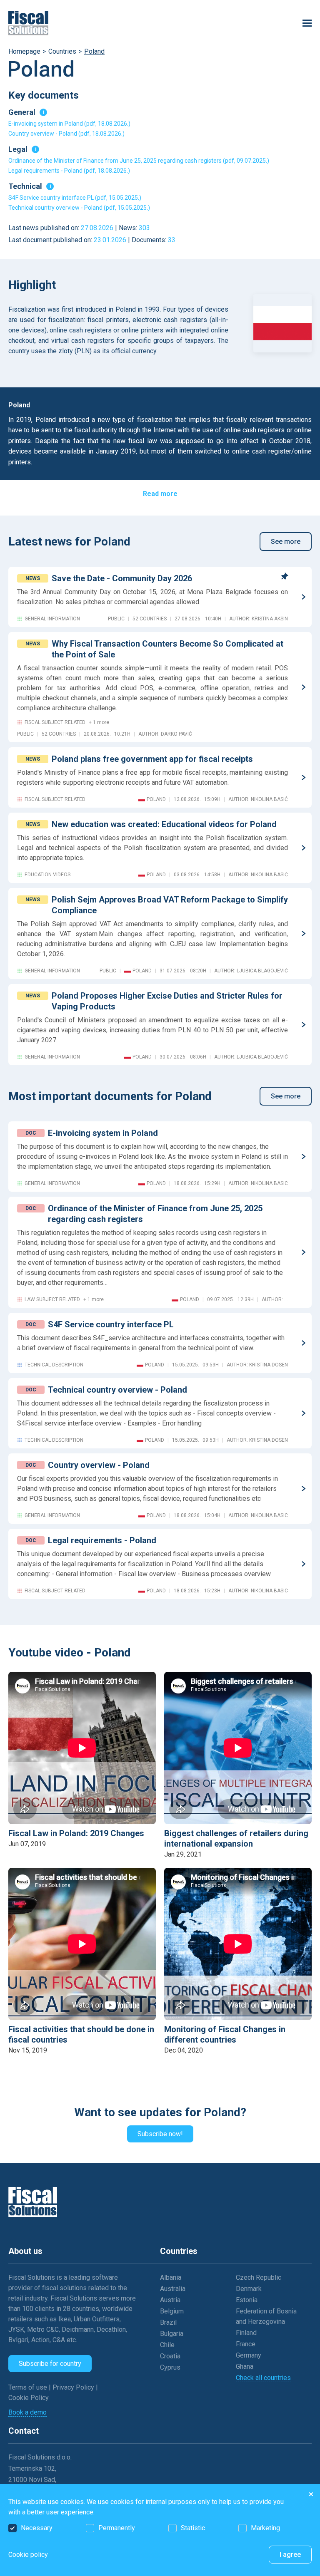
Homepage (24, 51)
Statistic (193, 2528)
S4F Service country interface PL (111, 1324)
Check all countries (263, 2378)
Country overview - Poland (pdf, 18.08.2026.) (66, 134)
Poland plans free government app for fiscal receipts (152, 759)
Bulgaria (172, 2334)
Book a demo (27, 2412)
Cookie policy (28, 2555)
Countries (62, 51)
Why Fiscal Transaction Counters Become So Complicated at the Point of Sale (167, 649)
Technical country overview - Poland (117, 1390)
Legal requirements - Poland (102, 1540)
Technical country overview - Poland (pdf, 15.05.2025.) (79, 208)
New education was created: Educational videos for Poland (164, 824)
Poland (94, 51)
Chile (167, 2345)
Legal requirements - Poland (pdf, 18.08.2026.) (69, 171)
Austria (170, 2300)
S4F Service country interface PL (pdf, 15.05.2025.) (75, 198)
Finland (246, 2333)
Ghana (245, 2366)
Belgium (172, 2311)
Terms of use (29, 2387)
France (246, 2344)
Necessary (37, 2528)
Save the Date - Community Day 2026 (122, 578)
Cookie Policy (29, 2398)
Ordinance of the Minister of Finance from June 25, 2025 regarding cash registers (155, 1214)
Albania (171, 2277)
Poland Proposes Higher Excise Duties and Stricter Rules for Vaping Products (167, 1001)
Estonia (247, 2300)
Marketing (265, 2528)
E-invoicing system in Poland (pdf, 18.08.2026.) (69, 124)
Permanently (117, 2528)
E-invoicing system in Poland (103, 1133)
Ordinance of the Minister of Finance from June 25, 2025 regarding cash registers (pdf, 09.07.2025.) (139, 161)
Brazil (168, 2322)
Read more (160, 494)
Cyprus (170, 2367)
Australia (173, 2289)
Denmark (249, 2289)
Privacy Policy (74, 2387)
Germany (249, 2355)
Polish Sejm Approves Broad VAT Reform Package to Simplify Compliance (170, 905)
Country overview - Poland (99, 1465)
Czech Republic (259, 2277)
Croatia (170, 2356)
